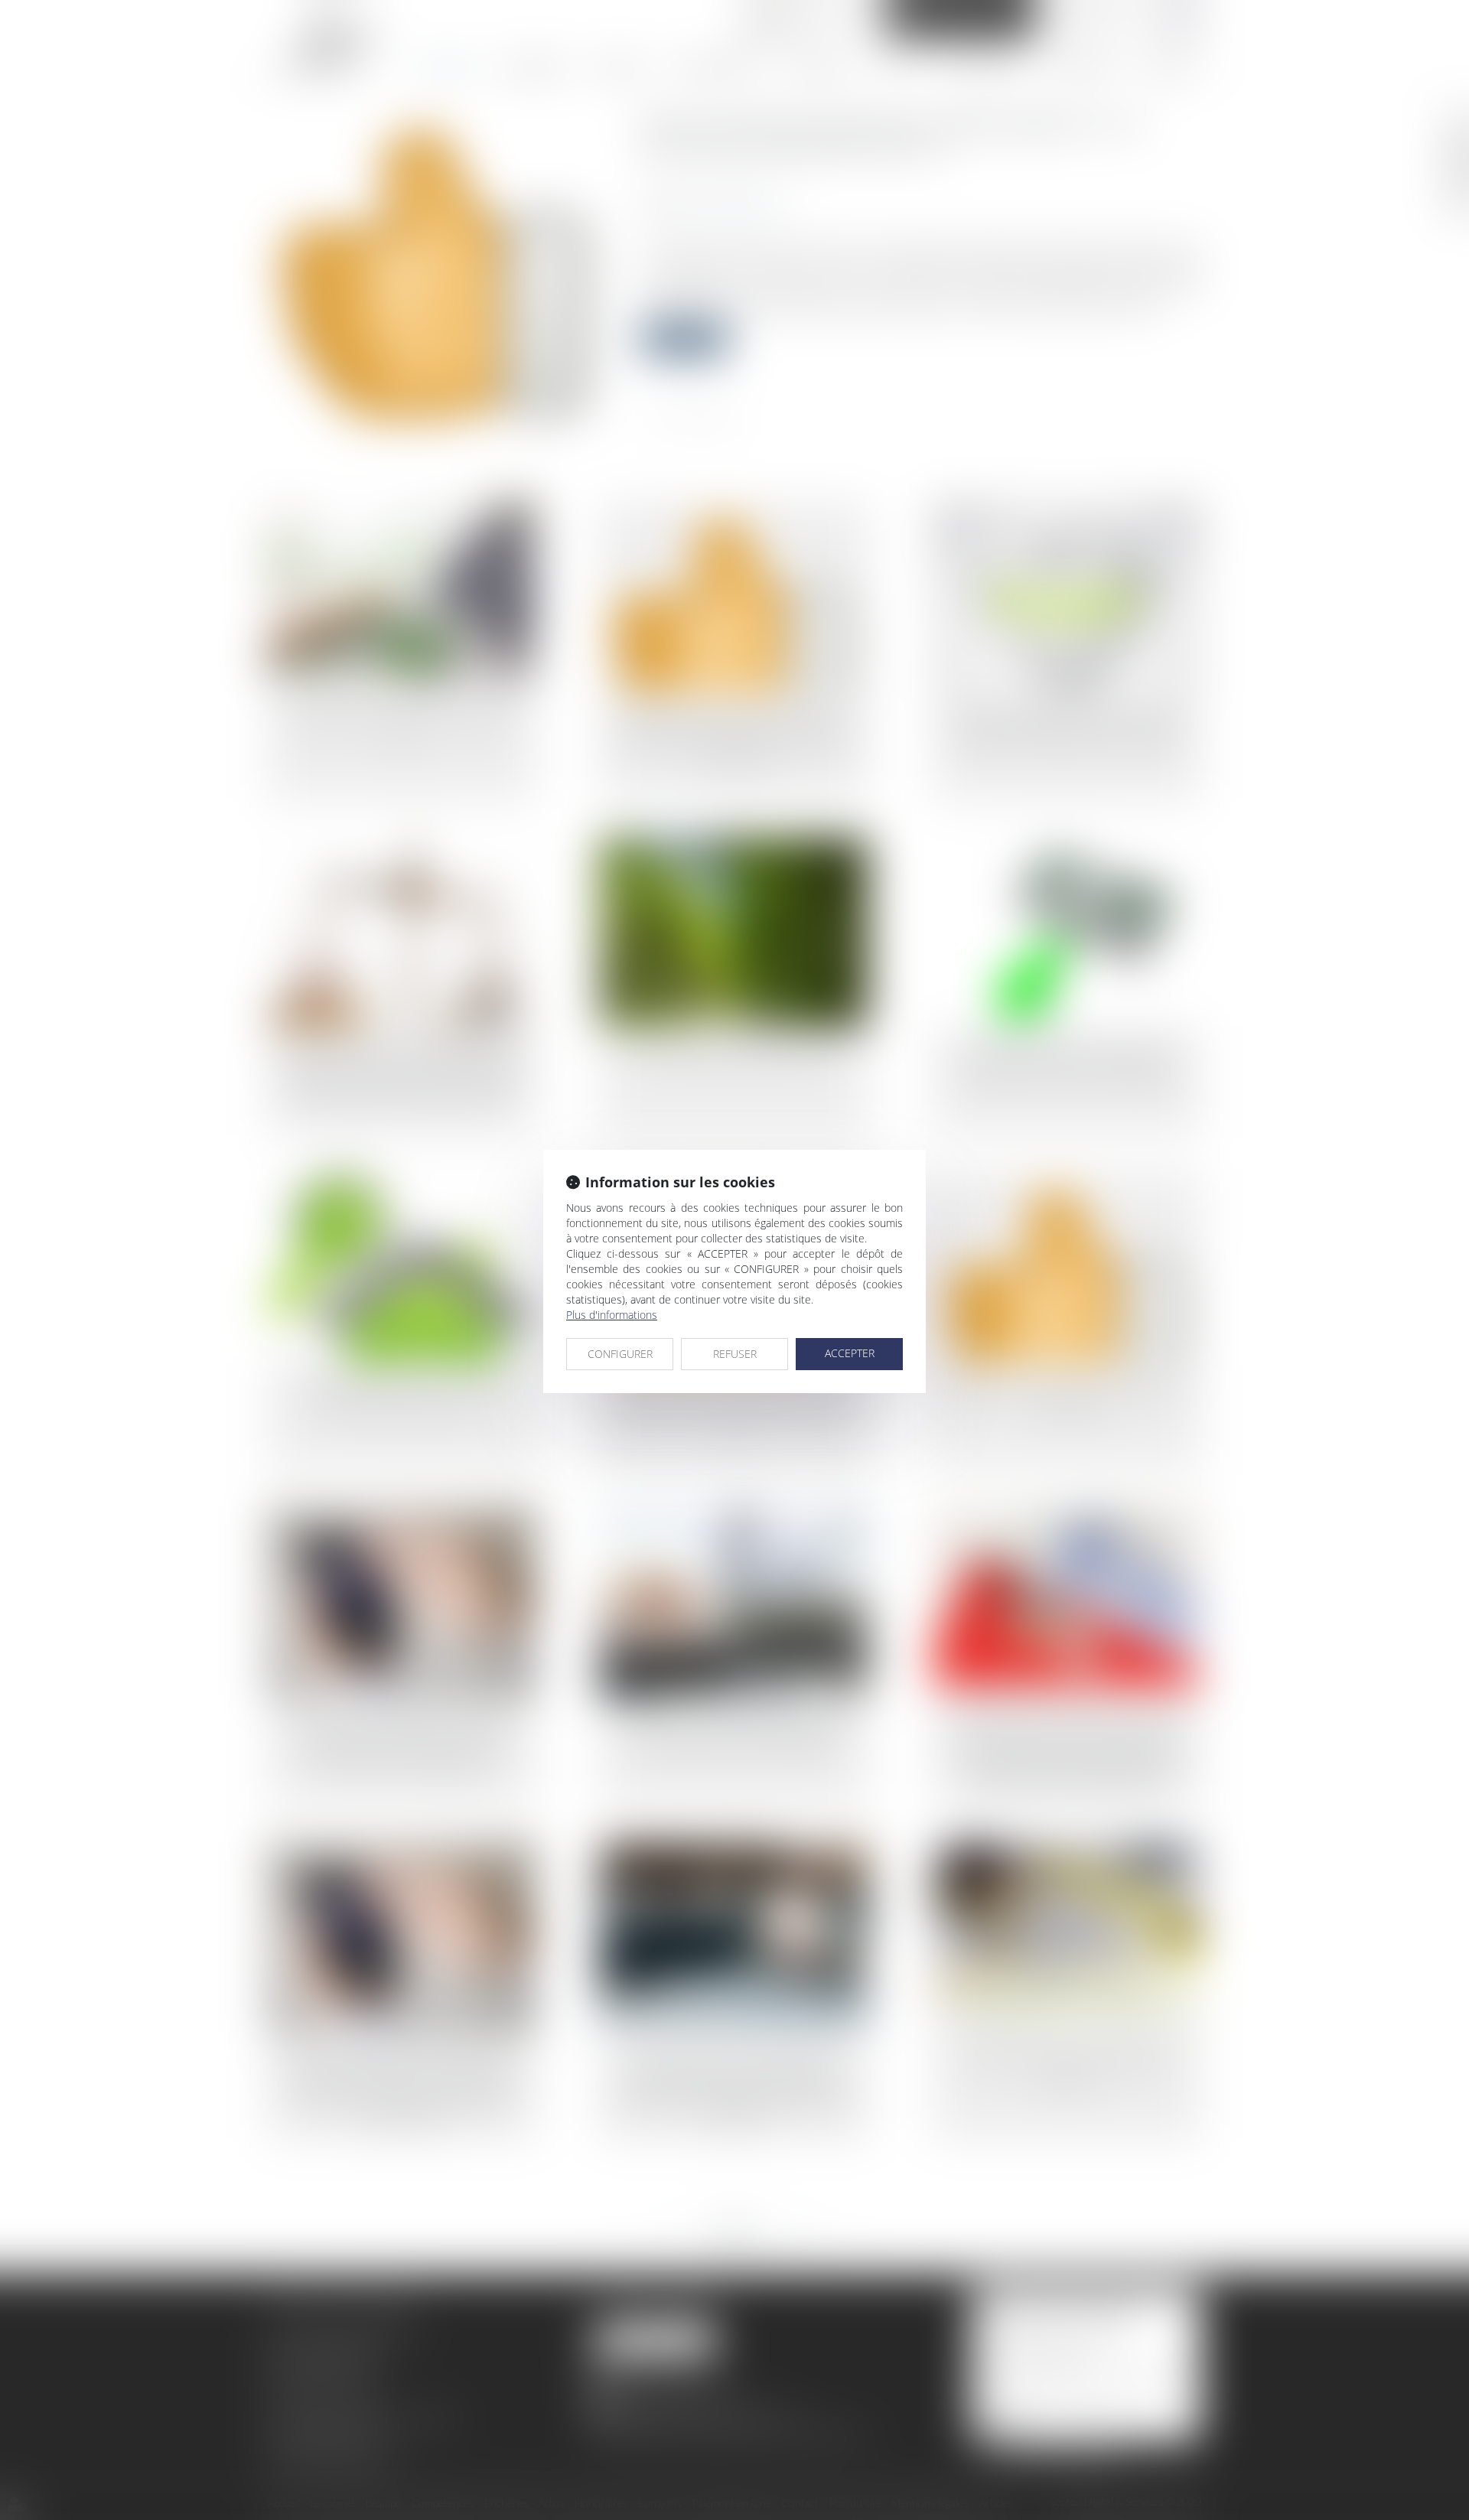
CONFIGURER (620, 1354)
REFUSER (735, 1354)
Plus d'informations (612, 1315)
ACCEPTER (850, 1353)
